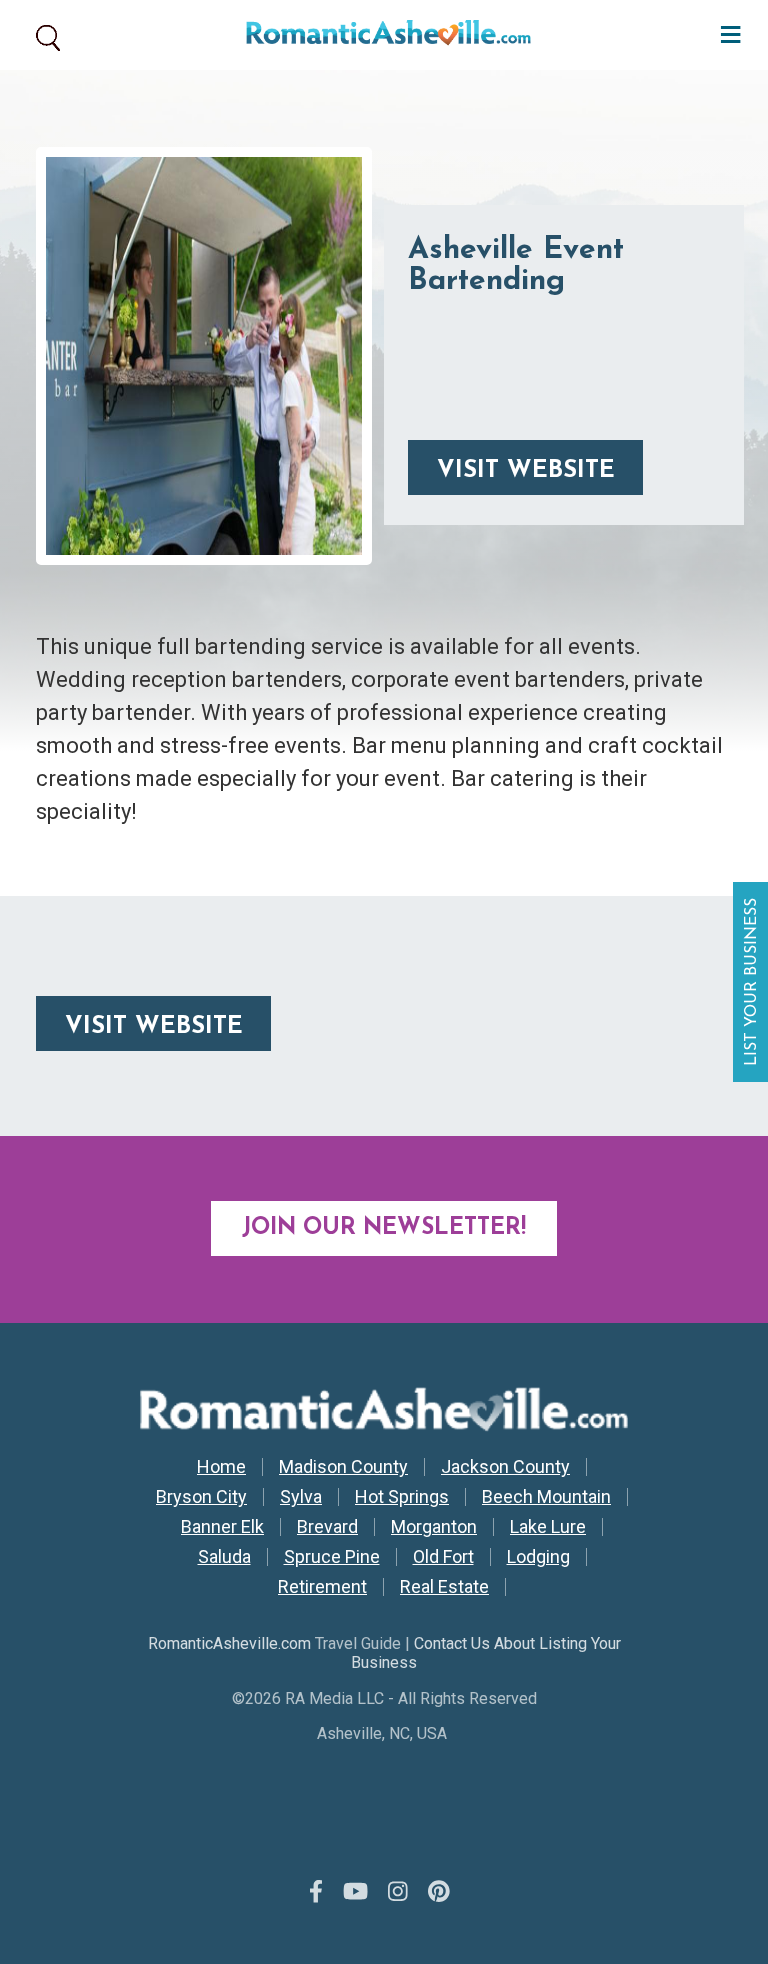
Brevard (327, 1527)
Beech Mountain (546, 1497)
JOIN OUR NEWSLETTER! (384, 1228)
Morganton (434, 1527)
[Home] (381, 35)
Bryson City (201, 1497)
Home (221, 1467)
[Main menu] (725, 32)
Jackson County (505, 1467)
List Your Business (753, 982)
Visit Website (526, 471)
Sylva (301, 1497)
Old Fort (443, 1557)
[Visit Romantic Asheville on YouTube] (355, 1892)
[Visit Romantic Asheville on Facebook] (316, 1892)
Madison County (343, 1467)
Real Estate (444, 1587)
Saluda (224, 1557)
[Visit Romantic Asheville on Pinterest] (439, 1892)
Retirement (322, 1587)
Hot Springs (402, 1497)
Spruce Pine (332, 1557)
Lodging (538, 1557)
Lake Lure (548, 1527)
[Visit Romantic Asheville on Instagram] (398, 1892)
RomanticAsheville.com (229, 1643)
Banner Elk (222, 1527)
